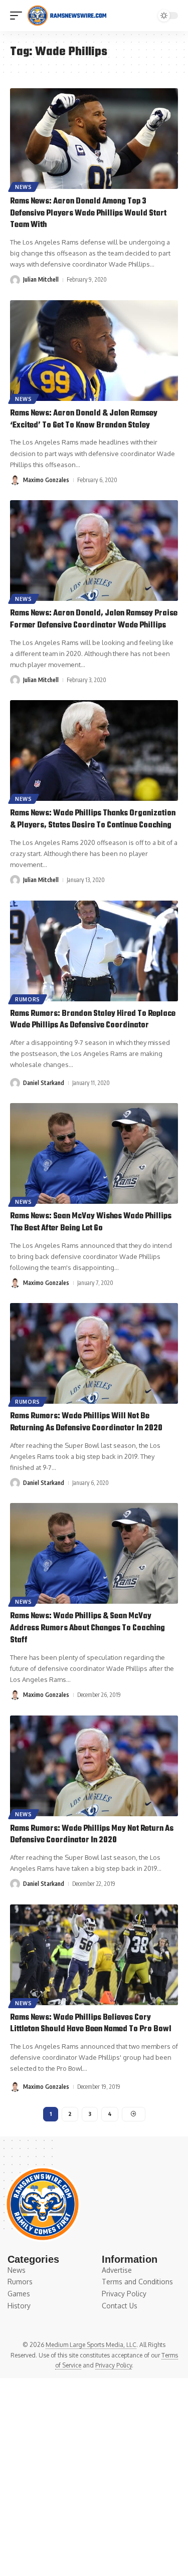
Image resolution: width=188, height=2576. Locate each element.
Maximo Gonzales (46, 480)
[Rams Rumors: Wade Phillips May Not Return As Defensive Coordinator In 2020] (94, 1766)
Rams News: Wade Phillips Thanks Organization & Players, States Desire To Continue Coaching (93, 819)
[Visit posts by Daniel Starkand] (15, 1083)
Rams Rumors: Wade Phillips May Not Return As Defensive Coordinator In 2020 (92, 1835)
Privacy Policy (114, 2365)
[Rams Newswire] (67, 16)
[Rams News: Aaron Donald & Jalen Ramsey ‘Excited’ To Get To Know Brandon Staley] (94, 351)
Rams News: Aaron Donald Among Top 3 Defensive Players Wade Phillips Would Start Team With (88, 213)
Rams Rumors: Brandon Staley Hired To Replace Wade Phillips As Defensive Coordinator (93, 1020)
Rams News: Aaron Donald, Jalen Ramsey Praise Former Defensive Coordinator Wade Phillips (94, 619)
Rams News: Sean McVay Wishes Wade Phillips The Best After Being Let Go (91, 1222)
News (24, 187)
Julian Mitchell (41, 279)
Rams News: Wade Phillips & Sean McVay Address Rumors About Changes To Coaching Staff (87, 1628)
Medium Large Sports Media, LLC (91, 2345)
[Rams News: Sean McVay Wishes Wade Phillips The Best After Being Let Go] (94, 1153)
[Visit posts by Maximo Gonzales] (15, 480)
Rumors (28, 999)
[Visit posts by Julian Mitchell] (15, 280)
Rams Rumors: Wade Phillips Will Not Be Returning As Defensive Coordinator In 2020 (86, 1422)
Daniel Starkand (44, 1083)
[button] (19, 16)
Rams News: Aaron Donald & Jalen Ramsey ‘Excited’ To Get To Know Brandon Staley (84, 419)
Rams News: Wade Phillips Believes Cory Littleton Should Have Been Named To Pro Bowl (91, 2024)
